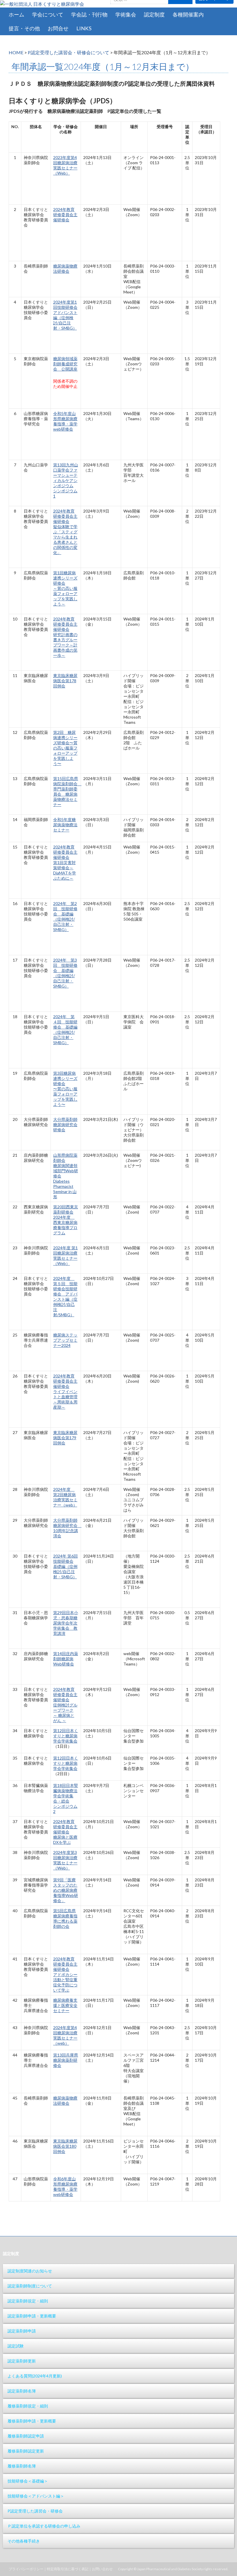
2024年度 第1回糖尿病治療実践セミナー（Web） (65, 1256)
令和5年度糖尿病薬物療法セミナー (65, 825)
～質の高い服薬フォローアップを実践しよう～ (65, 596)
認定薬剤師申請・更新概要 (32, 2316)
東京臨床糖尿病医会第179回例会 (65, 1438)
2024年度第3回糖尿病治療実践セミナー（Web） (65, 1860)
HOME (16, 52)
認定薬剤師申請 (22, 2331)
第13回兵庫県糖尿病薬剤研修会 (66, 2060)
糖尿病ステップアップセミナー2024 (65, 1340)
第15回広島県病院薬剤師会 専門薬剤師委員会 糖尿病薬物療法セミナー (67, 791)
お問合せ (58, 28)
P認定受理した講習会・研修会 (35, 2511)
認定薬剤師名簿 (22, 2391)
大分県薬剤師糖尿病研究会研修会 (65, 1125)
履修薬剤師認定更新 (26, 2451)
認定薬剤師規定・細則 (28, 2301)
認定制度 (154, 14)
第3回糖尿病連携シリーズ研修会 (65, 1078)
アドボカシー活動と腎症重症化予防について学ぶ (65, 1982)
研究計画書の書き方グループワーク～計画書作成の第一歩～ (65, 645)
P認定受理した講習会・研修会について (68, 52)
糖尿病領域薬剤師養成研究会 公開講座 (65, 364)
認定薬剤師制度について (30, 2286)
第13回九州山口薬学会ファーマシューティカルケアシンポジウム (66, 475)
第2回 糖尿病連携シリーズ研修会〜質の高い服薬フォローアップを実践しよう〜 (65, 748)
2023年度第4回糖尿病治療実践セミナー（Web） (65, 165)
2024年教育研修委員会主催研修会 (65, 215)
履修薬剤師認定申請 (26, 2436)
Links (84, 28)
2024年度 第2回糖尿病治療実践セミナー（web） (65, 1497)
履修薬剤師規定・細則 (28, 2406)
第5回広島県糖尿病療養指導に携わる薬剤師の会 (65, 1918)
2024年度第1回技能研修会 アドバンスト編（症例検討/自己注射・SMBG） (65, 315)
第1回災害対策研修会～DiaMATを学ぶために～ (65, 870)
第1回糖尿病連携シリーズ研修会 (65, 578)
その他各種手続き (24, 2541)
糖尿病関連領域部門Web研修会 (66, 1171)
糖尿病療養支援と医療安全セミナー (65, 2005)
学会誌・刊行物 (89, 14)
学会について (48, 14)
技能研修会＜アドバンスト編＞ (36, 2496)
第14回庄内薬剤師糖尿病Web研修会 (66, 1659)
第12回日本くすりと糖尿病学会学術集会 (66, 1736)
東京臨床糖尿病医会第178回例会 (65, 681)
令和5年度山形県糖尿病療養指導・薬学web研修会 (65, 421)
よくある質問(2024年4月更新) (35, 2376)
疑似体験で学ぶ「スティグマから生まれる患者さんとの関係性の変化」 (65, 540)
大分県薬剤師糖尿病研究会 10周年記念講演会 (67, 1528)
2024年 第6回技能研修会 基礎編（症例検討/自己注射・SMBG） (65, 1566)
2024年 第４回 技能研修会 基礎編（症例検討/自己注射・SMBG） (65, 1030)
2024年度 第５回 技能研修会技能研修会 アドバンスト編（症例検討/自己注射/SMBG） (65, 1297)
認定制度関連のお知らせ (30, 2271)
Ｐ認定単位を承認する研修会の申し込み (44, 2526)
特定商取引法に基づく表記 (68, 2569)
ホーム (16, 14)
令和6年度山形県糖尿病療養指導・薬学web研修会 (65, 2187)
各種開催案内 (188, 14)
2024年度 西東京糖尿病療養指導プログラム (65, 1225)
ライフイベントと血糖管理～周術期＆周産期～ (65, 1399)
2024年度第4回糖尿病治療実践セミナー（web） (65, 2035)
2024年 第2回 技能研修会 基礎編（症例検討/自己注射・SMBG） (65, 916)
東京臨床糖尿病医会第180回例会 (65, 2146)
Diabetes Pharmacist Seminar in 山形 (65, 1189)
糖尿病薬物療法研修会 (65, 269)
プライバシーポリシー (26, 2569)
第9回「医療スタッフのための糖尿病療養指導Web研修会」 (66, 1890)
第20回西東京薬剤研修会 (66, 1209)
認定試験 (16, 2346)
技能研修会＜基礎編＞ (28, 2481)
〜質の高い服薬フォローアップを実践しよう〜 (65, 1097)
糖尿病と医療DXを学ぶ (65, 1840)
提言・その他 (24, 28)
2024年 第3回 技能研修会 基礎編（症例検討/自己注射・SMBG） (65, 973)
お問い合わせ (102, 2569)
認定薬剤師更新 (22, 2361)
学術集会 (126, 14)
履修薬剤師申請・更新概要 (32, 2421)
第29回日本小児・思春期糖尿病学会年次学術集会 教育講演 (66, 1623)
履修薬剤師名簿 (22, 2466)
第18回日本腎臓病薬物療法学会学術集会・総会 (66, 1793)
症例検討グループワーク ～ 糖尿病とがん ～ (65, 1713)
